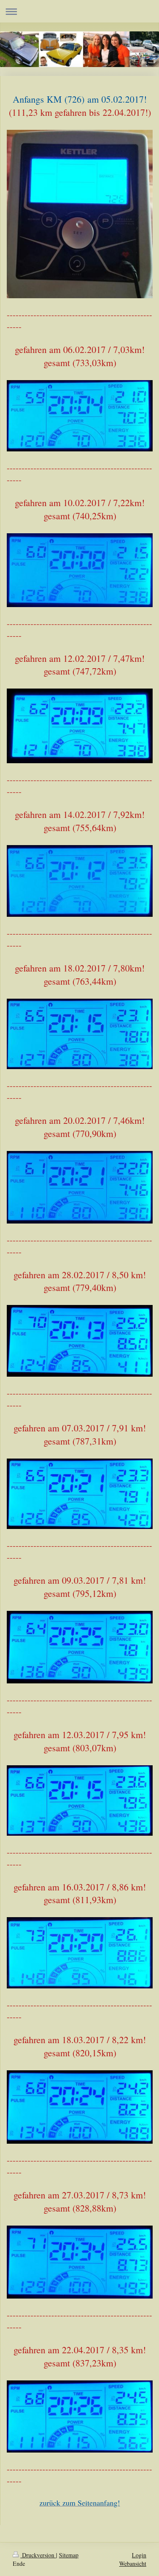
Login (139, 2555)
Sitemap (69, 2555)
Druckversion (38, 2555)
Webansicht (133, 2563)
